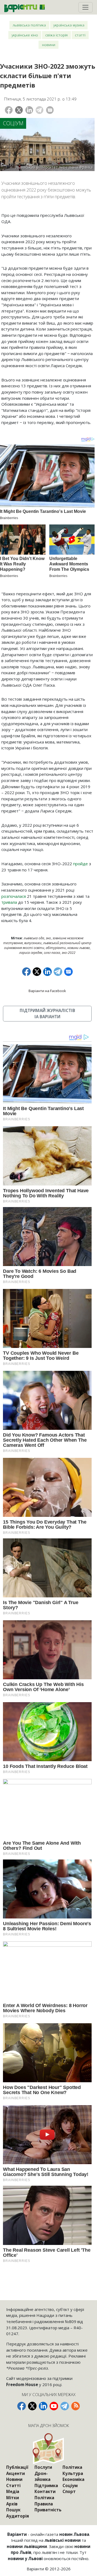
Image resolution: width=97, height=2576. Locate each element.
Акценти (15, 2473)
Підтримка (46, 2485)
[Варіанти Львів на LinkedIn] (43, 2406)
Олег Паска (52, 953)
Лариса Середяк (31, 953)
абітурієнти (56, 948)
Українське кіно (25, 35)
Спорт (69, 2491)
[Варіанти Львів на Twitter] (32, 2406)
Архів (12, 2504)
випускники (33, 943)
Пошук (13, 2510)
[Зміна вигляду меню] (86, 7)
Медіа (13, 2491)
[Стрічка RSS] (75, 2406)
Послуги (43, 2467)
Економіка (73, 2479)
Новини (49, 45)
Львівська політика (29, 25)
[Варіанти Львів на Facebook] (22, 2406)
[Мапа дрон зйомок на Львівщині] (49, 2448)
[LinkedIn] (29, 110)
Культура (73, 2473)
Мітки (13, 2498)
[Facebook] (9, 110)
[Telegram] (39, 110)
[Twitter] (19, 110)
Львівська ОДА (34, 938)
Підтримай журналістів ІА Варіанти (47, 1014)
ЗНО (48, 938)
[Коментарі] (50, 110)
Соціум (13, 123)
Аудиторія (18, 2516)
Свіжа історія (56, 35)
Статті (80, 35)
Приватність (48, 2510)
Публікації (17, 2467)
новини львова (79, 948)
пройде (81, 864)
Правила (44, 2504)
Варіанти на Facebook (47, 991)
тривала (9, 902)
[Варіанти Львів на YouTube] (54, 2406)
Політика (44, 2498)
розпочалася (14, 896)
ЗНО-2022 (69, 953)
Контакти (45, 2491)
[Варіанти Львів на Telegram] (65, 2406)
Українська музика (69, 25)
